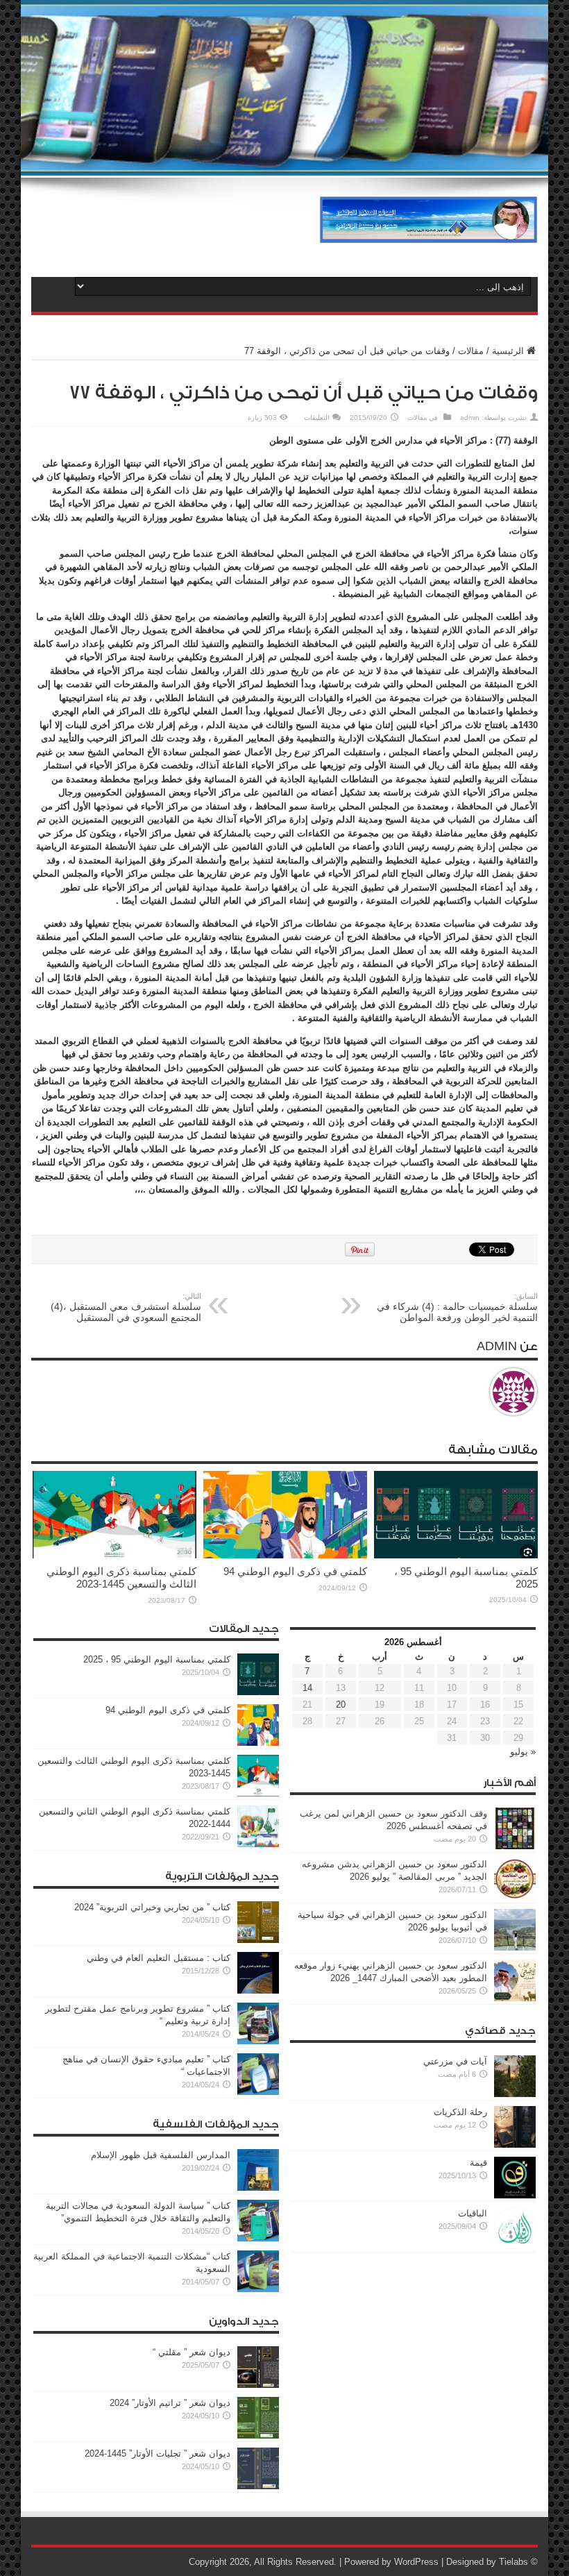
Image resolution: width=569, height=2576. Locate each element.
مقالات (471, 351)
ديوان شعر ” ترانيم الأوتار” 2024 (170, 2403)
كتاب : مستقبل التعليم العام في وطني (159, 1958)
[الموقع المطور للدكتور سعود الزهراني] (428, 233)
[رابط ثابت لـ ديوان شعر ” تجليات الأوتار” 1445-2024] (258, 2486)
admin (470, 418)
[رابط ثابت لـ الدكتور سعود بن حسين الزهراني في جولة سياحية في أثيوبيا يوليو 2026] (515, 1947)
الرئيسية (508, 351)
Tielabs (513, 2562)
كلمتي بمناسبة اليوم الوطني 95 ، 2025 (157, 1659)
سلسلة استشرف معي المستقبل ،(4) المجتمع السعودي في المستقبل (126, 1307)
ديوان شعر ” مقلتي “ (192, 2352)
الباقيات (473, 2213)
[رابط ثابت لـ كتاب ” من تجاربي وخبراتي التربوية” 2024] (258, 1940)
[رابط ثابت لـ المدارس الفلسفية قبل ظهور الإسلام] (258, 2188)
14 (307, 1688)
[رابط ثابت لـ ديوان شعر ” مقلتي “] (258, 2385)
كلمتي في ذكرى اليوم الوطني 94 (295, 1571)
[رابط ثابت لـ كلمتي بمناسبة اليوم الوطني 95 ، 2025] (456, 1555)
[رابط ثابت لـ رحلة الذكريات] (515, 2145)
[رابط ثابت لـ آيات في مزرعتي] (515, 2094)
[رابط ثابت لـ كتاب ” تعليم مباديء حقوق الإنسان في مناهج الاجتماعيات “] (258, 2092)
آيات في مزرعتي (455, 2061)
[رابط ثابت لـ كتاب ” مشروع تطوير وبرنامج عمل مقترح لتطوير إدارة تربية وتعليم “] (258, 2041)
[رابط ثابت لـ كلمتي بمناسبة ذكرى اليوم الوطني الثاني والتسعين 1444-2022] (258, 1844)
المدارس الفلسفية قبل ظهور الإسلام (161, 2155)
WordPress (416, 2562)
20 (341, 1704)
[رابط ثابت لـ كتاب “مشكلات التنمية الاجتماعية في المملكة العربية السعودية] (258, 2289)
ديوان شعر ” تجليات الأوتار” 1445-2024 (158, 2453)
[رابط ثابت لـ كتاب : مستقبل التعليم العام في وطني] (258, 1990)
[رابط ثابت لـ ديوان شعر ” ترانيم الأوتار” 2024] (258, 2435)
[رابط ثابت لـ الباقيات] (515, 2246)
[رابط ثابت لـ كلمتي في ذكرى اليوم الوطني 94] (285, 1555)
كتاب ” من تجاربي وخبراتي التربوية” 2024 (152, 1907)
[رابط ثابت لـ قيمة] (515, 2195)
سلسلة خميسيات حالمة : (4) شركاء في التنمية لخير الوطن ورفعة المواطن (457, 1307)
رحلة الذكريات (460, 2112)
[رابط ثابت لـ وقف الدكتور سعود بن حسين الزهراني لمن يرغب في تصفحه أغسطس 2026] (515, 1846)
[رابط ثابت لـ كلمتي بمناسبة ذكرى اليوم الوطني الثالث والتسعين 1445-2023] (114, 1555)
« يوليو (523, 1752)
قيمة (478, 2163)
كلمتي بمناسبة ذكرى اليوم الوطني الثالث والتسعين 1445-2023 (121, 1577)
